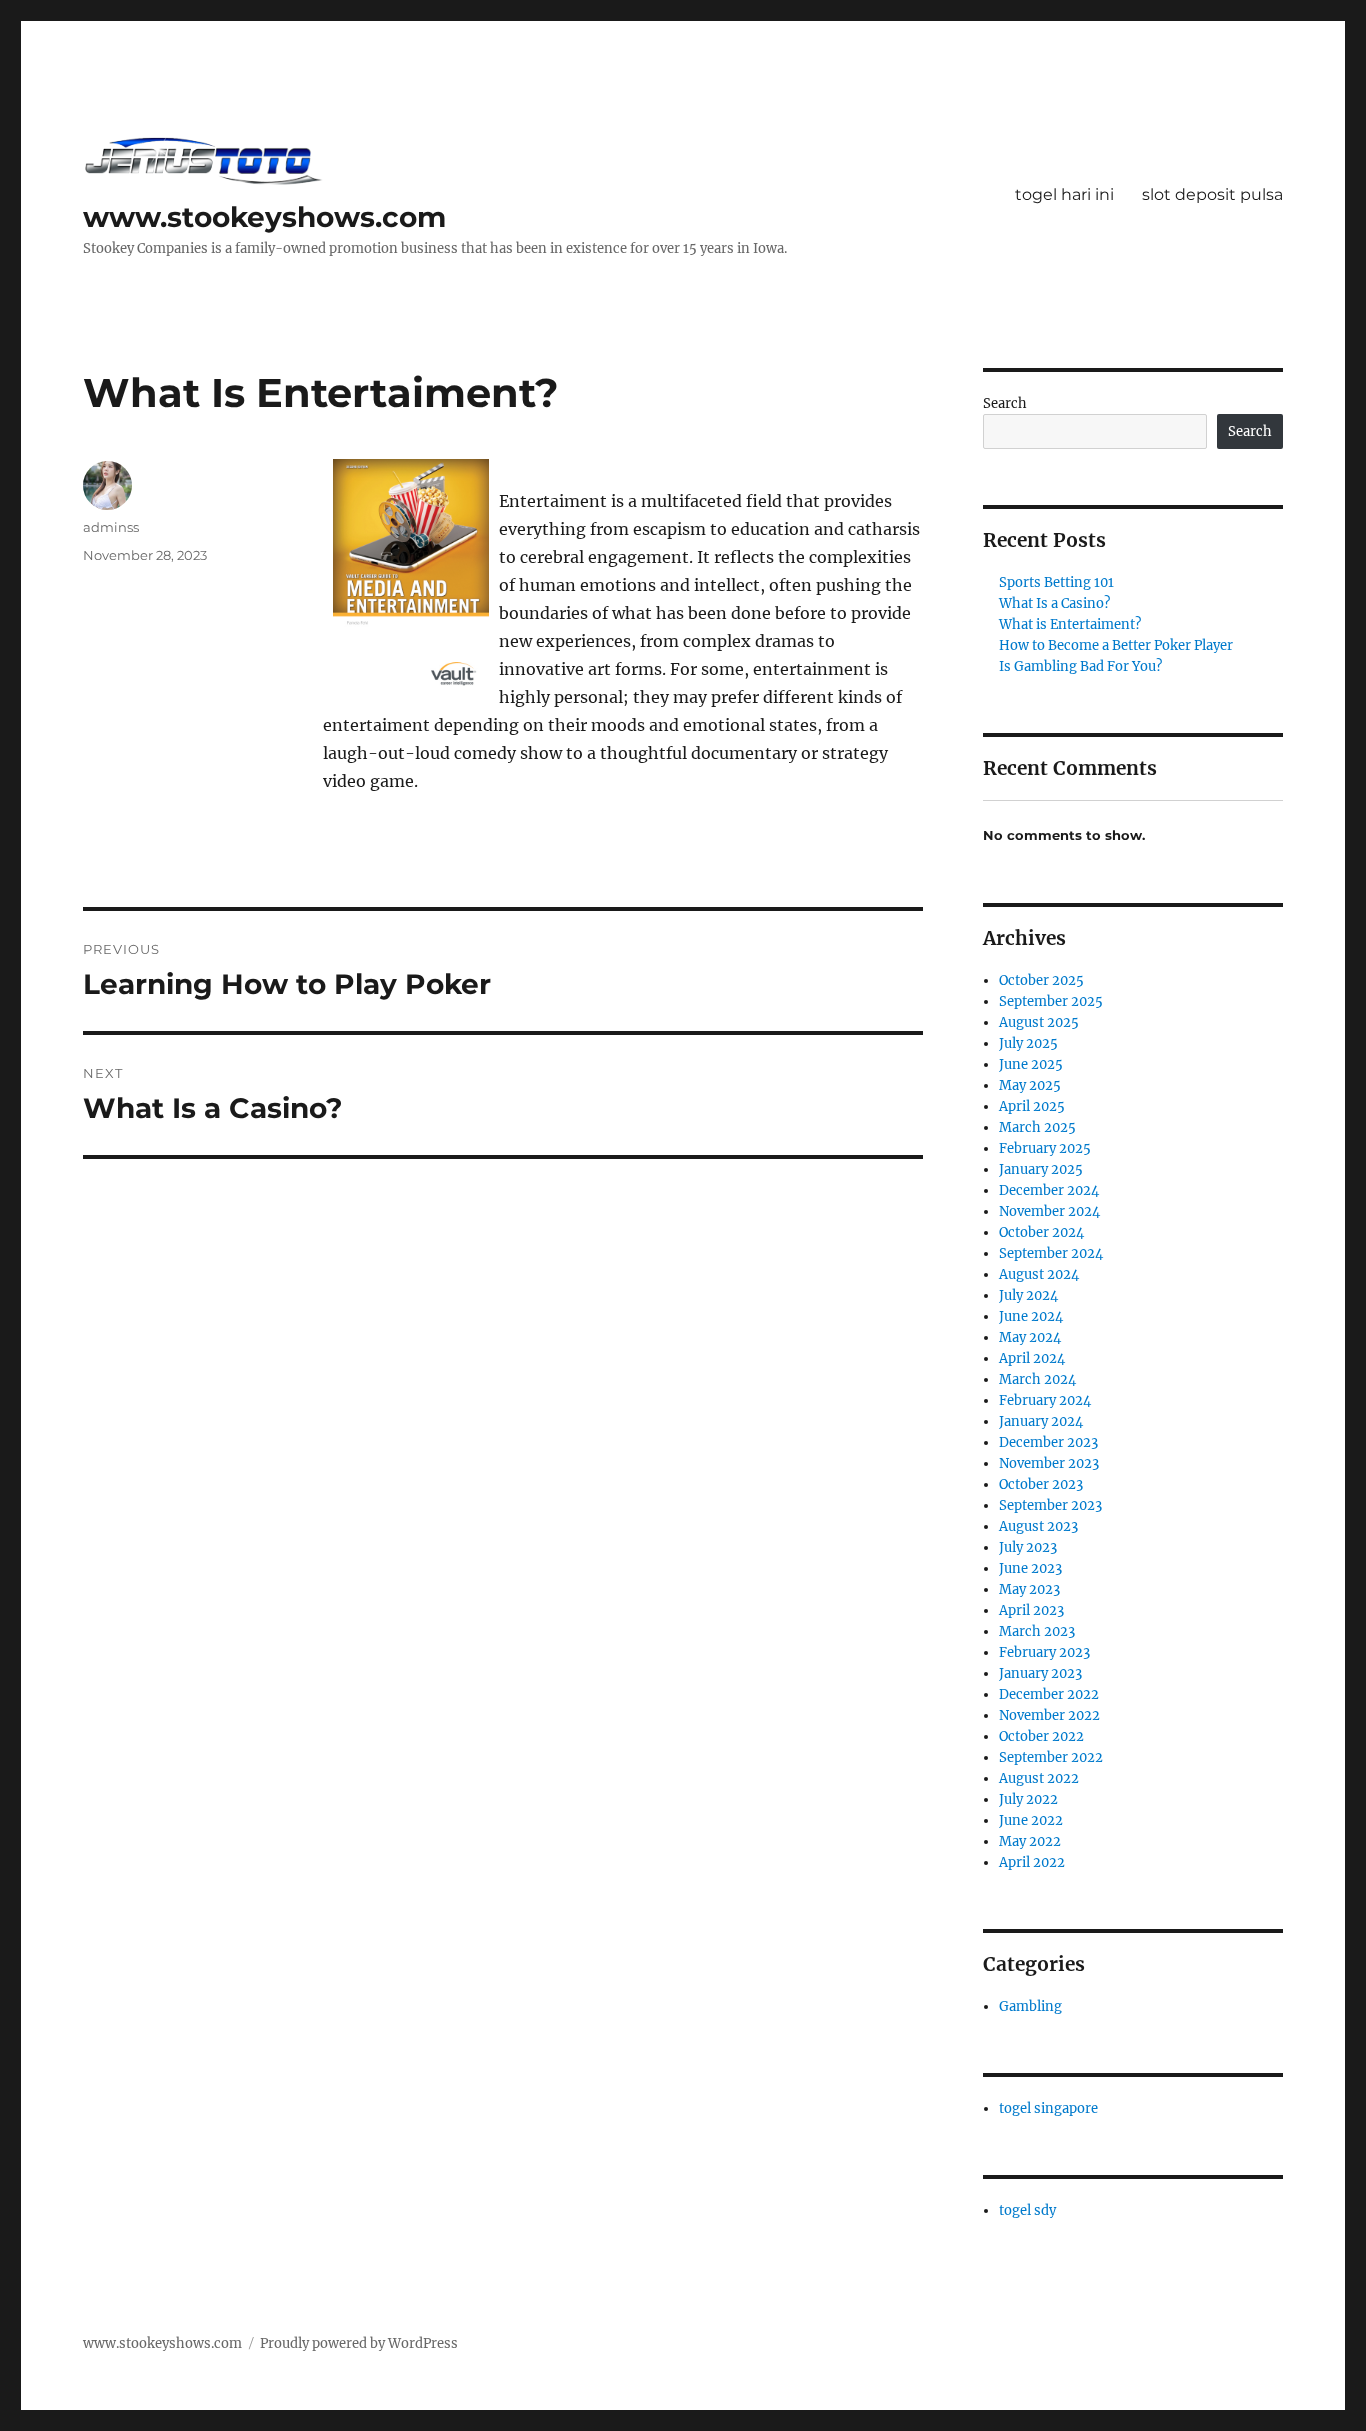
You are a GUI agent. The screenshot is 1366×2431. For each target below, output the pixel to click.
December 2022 (1049, 1694)
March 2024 (1037, 1379)
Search (1005, 403)
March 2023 (1037, 1631)
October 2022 (1041, 1736)
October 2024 (1041, 1232)
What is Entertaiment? (1070, 624)
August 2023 (1038, 1526)
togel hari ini (1064, 194)
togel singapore (1048, 2108)
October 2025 (1041, 980)
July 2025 (1028, 1043)
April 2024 (1032, 1358)
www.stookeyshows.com (264, 217)
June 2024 (1031, 1316)
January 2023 (1040, 1673)
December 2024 (1049, 1190)
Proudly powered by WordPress (359, 2343)
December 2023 (1048, 1442)
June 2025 (1031, 1064)
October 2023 (1041, 1484)
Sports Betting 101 (1056, 582)
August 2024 (1039, 1274)
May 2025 (1030, 1085)
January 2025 (1041, 1169)
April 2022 (1032, 1862)
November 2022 (1049, 1715)
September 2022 (1051, 1757)
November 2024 (1049, 1211)
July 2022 (1028, 1799)
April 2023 (1031, 1610)
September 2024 (1051, 1253)
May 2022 (1030, 1841)
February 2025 (1045, 1148)
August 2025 (1039, 1022)
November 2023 (1049, 1463)
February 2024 (1045, 1400)
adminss (111, 527)
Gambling (1030, 2006)
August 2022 (1039, 1778)
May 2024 (1030, 1337)
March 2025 (1037, 1127)
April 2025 (1032, 1106)
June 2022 (1031, 1820)
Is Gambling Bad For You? (1080, 666)
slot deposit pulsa (1212, 194)
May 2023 (1029, 1589)
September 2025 (1051, 1001)
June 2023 (1030, 1568)
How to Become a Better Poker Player (1116, 645)
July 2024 (1028, 1295)
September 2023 (1050, 1505)
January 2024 (1041, 1421)
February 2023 (1044, 1652)
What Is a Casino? (1054, 603)
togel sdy (1027, 2210)
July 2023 (1028, 1547)
